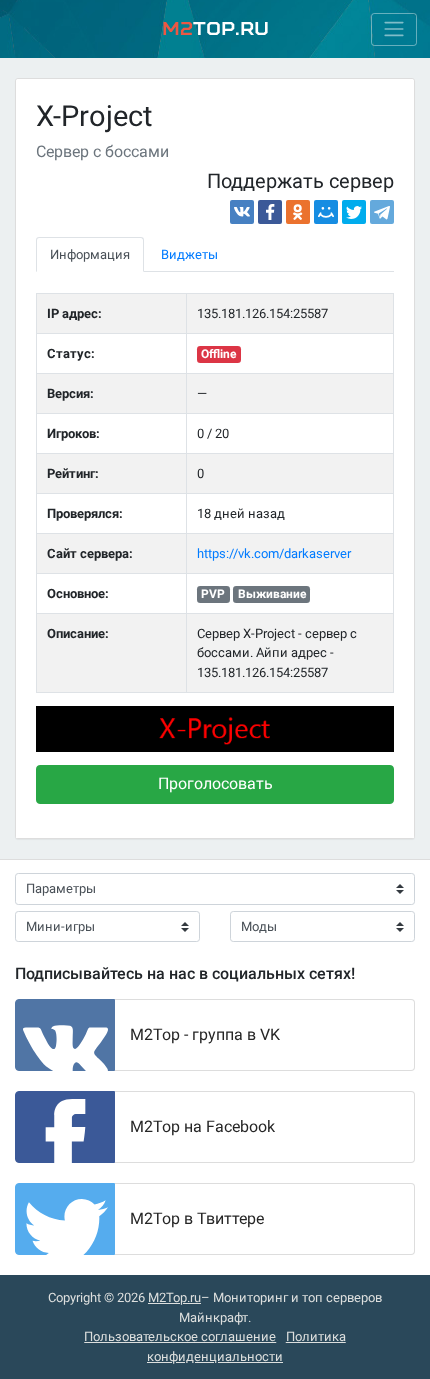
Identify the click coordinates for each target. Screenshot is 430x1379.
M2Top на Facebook (202, 1126)
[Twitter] (354, 212)
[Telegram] (382, 212)
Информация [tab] (90, 254)
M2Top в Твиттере (197, 1218)
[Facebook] (270, 212)
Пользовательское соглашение (180, 1336)
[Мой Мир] (326, 212)
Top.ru (215, 28)
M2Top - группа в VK (205, 1034)
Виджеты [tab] (189, 254)
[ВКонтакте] (242, 212)
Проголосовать (215, 783)
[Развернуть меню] (394, 29)
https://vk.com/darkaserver (274, 553)
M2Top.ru (174, 1297)
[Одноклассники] (298, 212)
